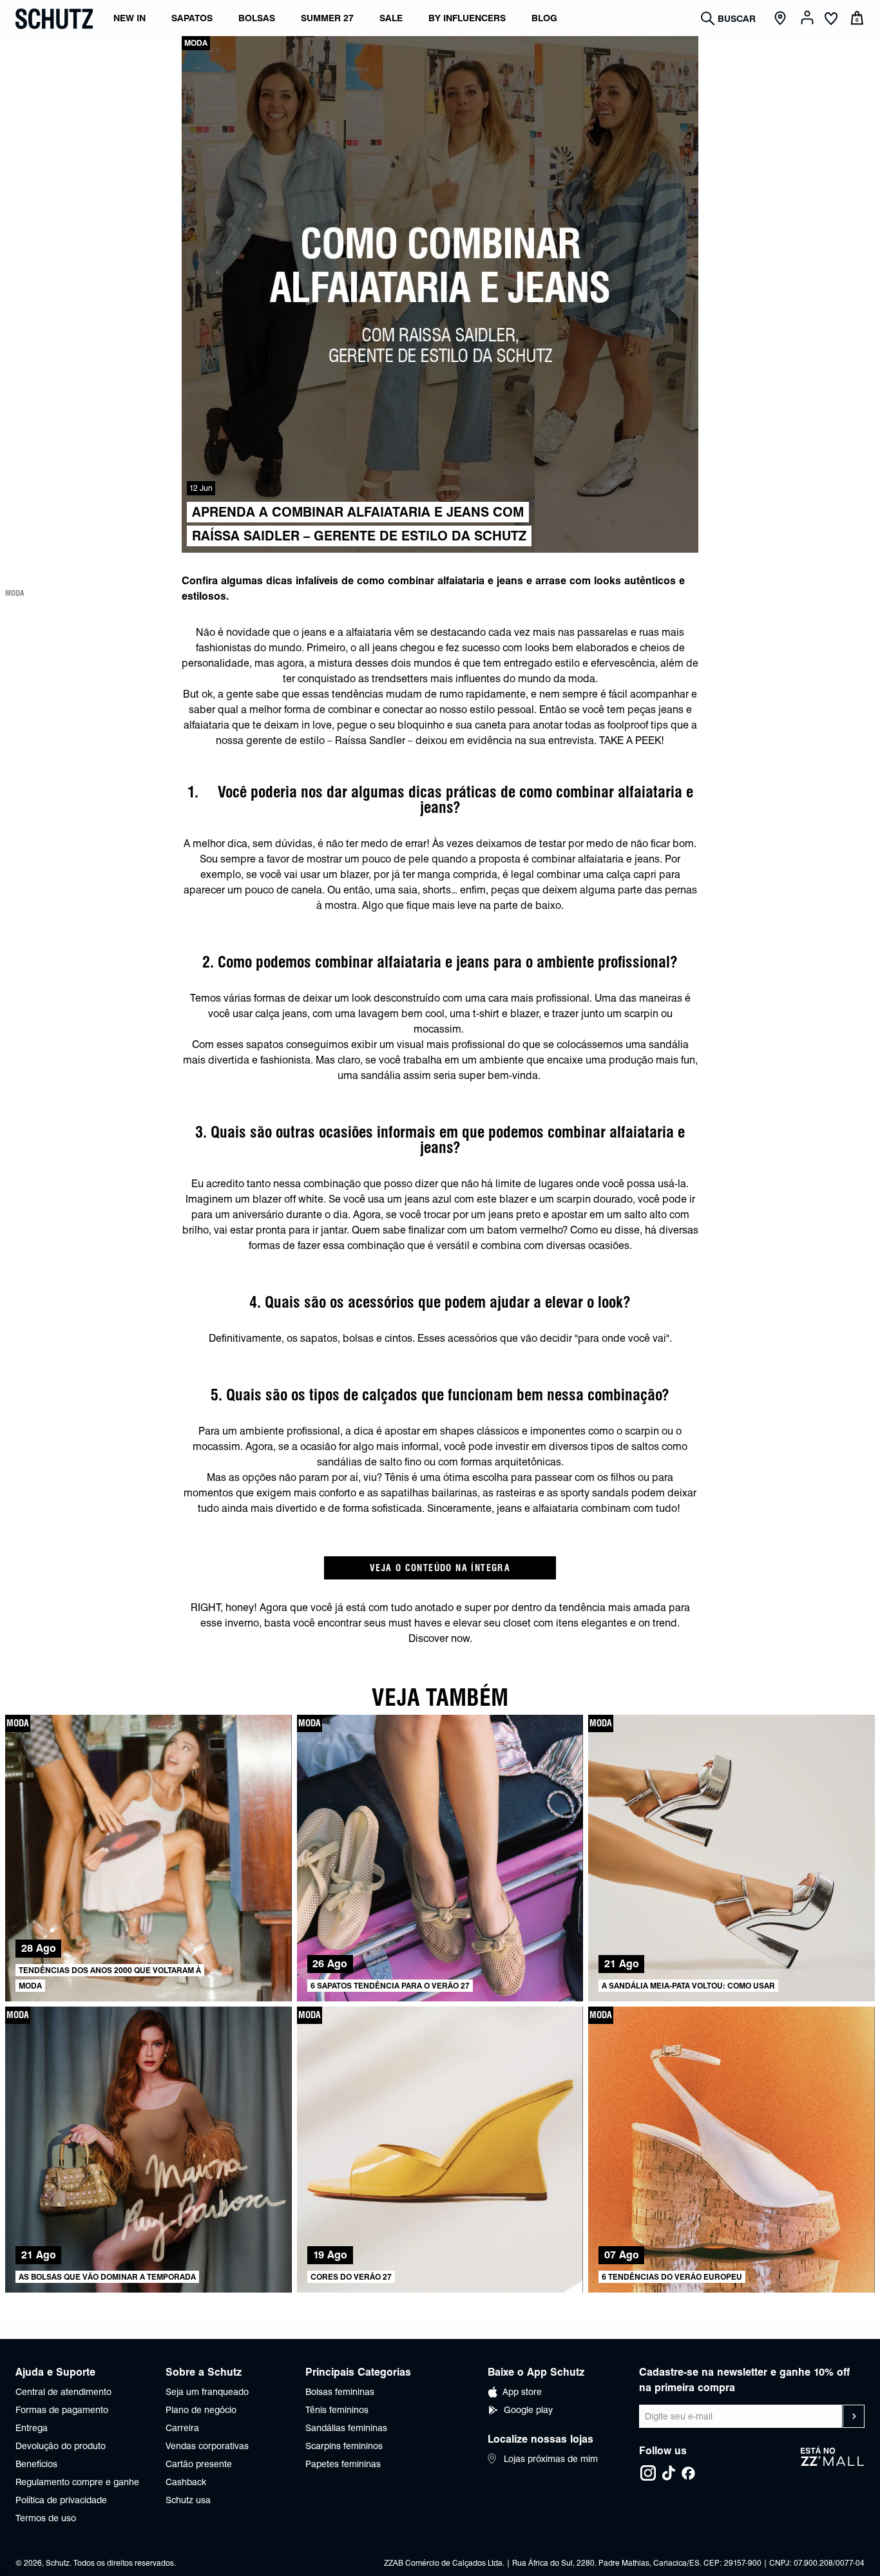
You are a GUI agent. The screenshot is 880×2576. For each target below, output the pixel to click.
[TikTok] (669, 2473)
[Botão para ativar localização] (782, 19)
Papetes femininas (343, 2464)
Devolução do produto (61, 2446)
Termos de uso (46, 2518)
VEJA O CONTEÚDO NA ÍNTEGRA (440, 1568)
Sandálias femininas (346, 2428)
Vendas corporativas (207, 2446)
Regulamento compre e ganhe (77, 2482)
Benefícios (36, 2464)
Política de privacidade (61, 2500)
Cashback (186, 2482)
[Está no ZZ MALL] (833, 2464)
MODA (15, 593)
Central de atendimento (63, 2392)
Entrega (32, 2428)
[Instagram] (648, 2473)
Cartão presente (199, 2464)
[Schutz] (54, 19)
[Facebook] (688, 2473)
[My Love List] (831, 20)
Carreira (182, 2428)
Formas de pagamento (62, 2410)
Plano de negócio (201, 2410)
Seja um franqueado (207, 2392)
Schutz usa (188, 2500)
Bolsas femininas (340, 2392)
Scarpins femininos (344, 2446)
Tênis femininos (337, 2410)
